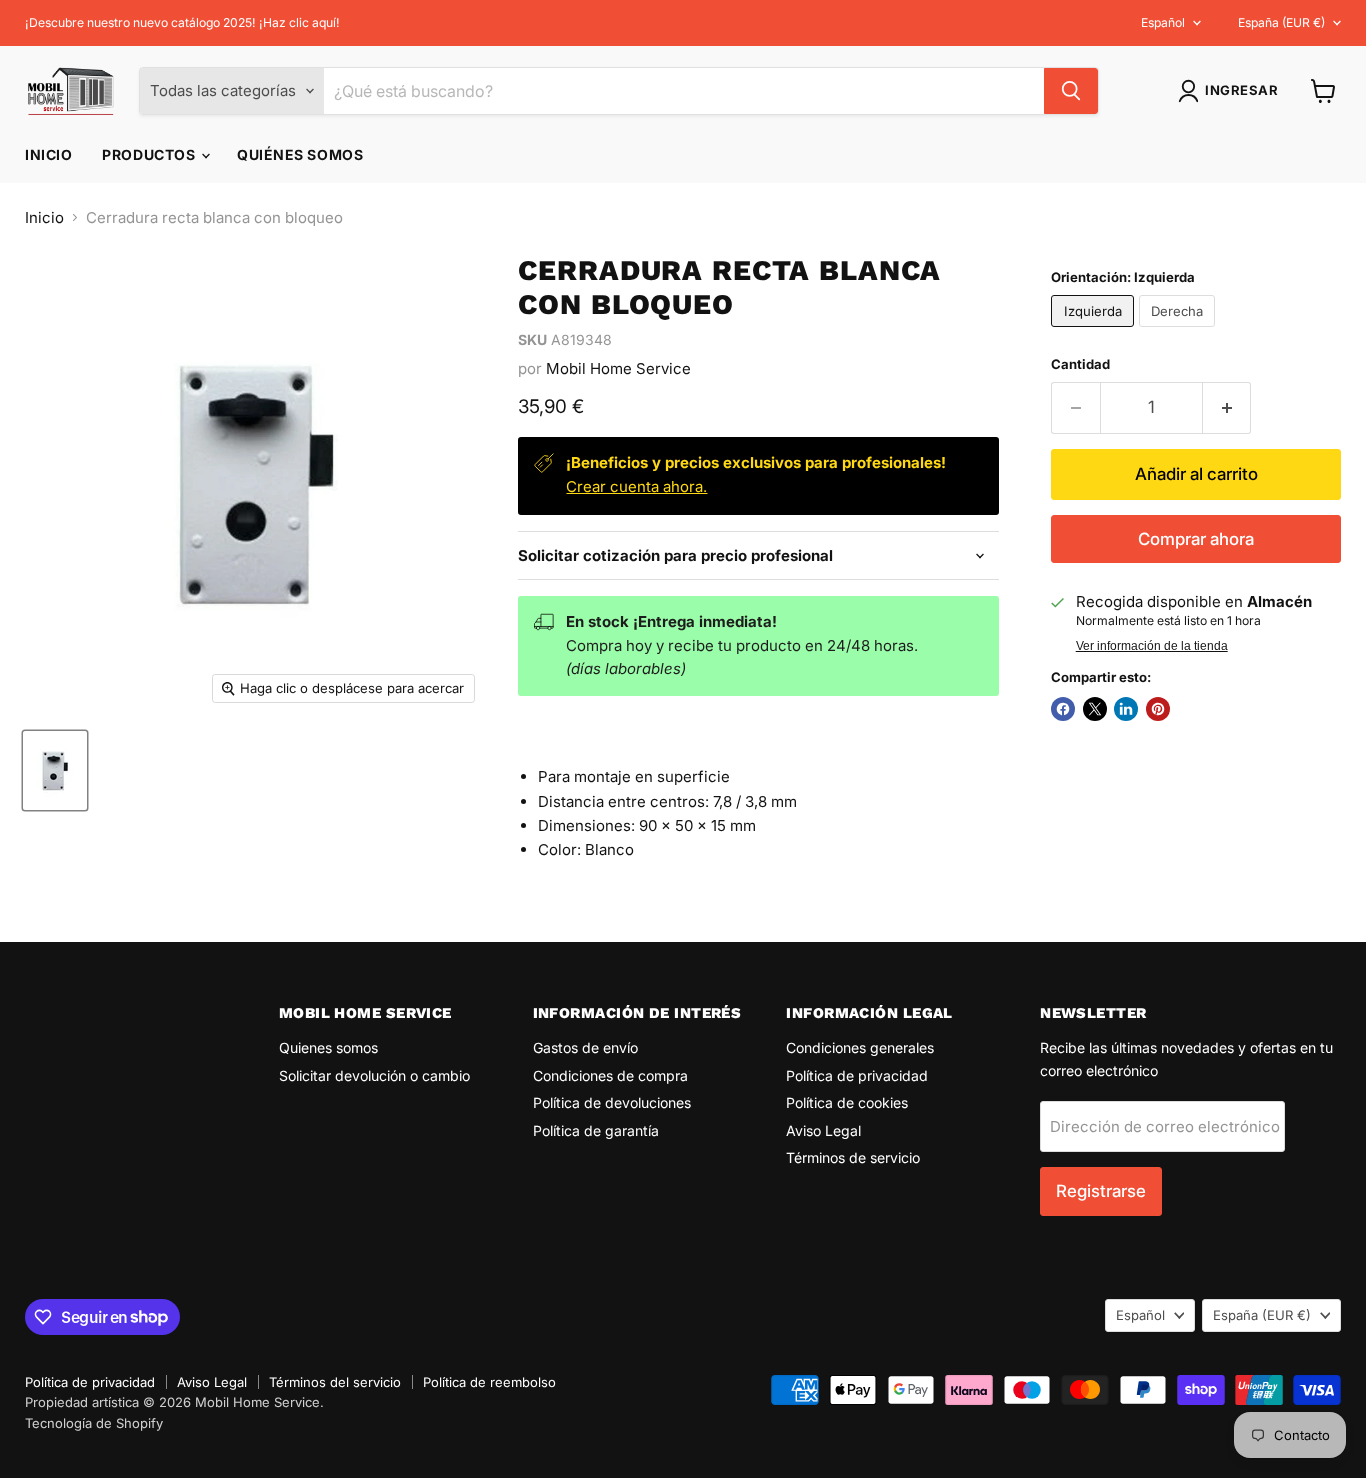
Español (1163, 22)
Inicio (48, 154)
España (1281, 22)
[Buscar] (1071, 91)
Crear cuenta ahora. (636, 486)
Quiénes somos (300, 154)
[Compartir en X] (1095, 709)
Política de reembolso (489, 1382)
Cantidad (1080, 364)
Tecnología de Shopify (94, 1423)
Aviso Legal (823, 1130)
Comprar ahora (1196, 539)
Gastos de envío (585, 1047)
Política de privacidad (857, 1075)
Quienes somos (328, 1047)
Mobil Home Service (618, 368)
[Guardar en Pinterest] (1158, 709)
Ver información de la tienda (1152, 646)
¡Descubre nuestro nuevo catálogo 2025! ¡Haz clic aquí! (182, 23)
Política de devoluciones (612, 1102)
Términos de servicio (853, 1157)
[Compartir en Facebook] (1063, 709)
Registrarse (1101, 1191)
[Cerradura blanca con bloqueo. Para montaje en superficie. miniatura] (55, 770)
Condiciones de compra (610, 1075)
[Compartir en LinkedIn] (1126, 709)
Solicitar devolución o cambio (374, 1075)
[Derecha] (1180, 331)
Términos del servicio (335, 1382)
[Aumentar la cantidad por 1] (1227, 407)
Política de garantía (596, 1130)
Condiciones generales (860, 1047)
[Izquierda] (1095, 331)
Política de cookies (847, 1102)
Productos (150, 154)
